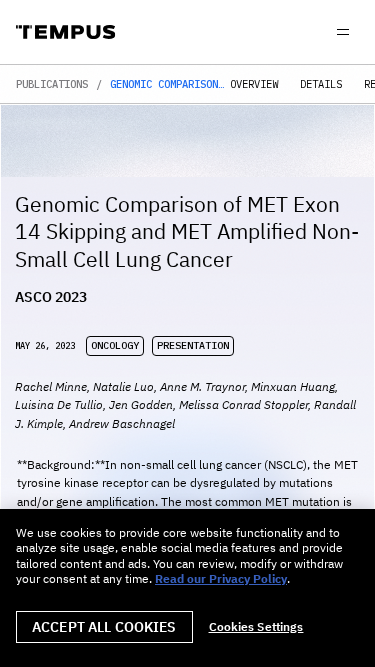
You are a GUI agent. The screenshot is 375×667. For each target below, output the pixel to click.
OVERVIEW (254, 84)
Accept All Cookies (104, 627)
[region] (187, 588)
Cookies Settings (256, 627)
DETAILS (321, 84)
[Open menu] (343, 32)
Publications (52, 84)
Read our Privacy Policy (221, 578)
